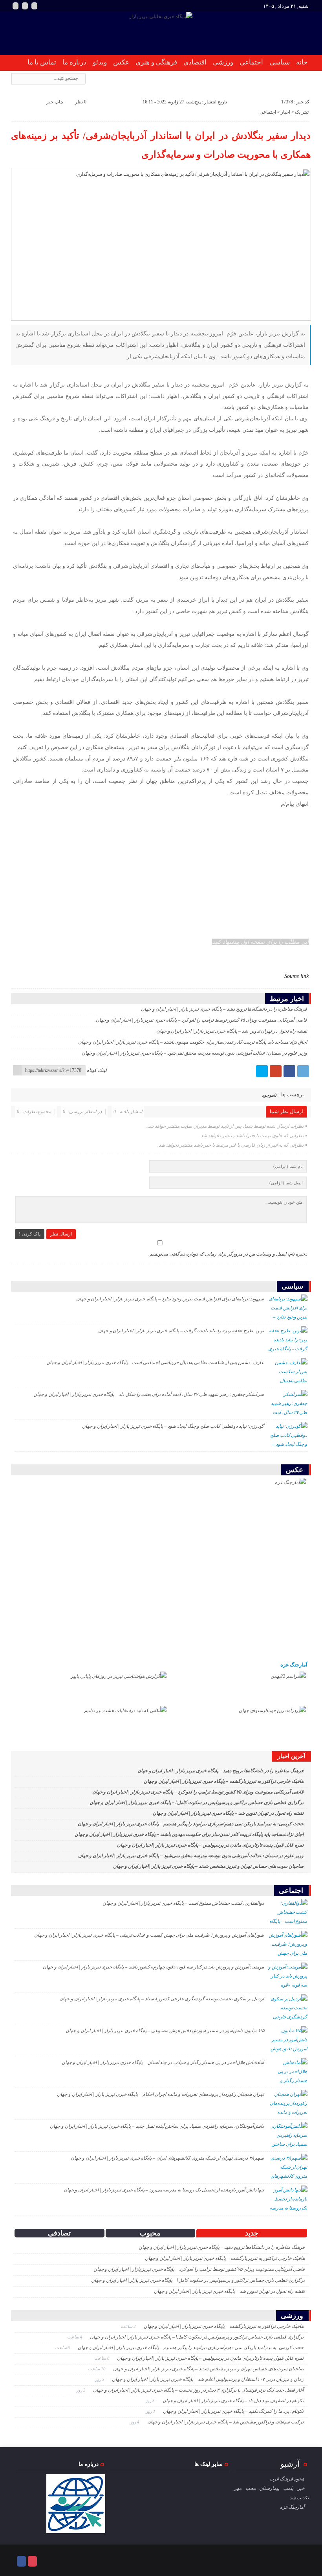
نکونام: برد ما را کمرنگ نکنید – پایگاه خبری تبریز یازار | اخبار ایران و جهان (233, 2411)
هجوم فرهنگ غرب (287, 2479)
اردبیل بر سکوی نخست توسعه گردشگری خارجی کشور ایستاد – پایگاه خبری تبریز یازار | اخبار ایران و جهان (162, 1999)
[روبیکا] (25, 6)
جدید (252, 2233)
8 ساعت (102, 2358)
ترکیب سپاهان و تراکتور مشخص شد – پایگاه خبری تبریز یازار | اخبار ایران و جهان (225, 2422)
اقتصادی (195, 62)
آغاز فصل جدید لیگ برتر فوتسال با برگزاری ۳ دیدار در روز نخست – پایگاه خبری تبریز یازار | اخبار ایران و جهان (198, 2390)
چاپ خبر (55, 102)
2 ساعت (129, 2326)
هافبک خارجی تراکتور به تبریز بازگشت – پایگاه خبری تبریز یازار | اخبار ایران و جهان (224, 1781)
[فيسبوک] (289, 1071)
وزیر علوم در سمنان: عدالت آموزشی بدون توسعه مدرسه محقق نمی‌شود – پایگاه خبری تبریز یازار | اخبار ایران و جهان (194, 1053)
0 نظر (81, 102)
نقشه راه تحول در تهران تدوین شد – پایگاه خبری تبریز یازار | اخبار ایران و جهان (232, 1031)
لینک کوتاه (97, 1070)
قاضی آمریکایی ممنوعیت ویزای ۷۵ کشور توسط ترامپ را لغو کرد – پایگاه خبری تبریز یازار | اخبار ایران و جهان (201, 1020)
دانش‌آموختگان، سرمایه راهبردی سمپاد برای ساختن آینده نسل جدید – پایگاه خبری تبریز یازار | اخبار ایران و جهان (157, 2126)
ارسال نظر (61, 1234)
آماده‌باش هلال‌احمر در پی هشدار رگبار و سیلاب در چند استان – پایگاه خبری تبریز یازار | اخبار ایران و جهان (163, 2062)
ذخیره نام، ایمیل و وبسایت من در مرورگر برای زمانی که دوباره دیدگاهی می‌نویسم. (228, 1254)
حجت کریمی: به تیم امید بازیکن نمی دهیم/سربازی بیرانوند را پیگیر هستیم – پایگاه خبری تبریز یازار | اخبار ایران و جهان (191, 1824)
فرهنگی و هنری (156, 62)
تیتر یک (302, 112)
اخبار (285, 112)
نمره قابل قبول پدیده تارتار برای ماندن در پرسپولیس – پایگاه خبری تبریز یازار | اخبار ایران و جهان (210, 1845)
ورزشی (223, 62)
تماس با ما (42, 62)
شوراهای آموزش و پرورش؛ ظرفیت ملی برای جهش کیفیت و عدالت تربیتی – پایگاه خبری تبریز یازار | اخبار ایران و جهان (149, 1935)
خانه (302, 62)
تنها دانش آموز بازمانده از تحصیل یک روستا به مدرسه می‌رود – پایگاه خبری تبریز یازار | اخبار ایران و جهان (164, 2190)
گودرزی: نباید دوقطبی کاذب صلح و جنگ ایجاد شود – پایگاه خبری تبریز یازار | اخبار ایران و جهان (173, 1426)
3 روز (100, 2379)
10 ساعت (97, 2369)
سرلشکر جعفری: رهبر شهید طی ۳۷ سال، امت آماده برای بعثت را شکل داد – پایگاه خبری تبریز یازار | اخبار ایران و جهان (149, 1394)
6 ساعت (63, 2348)
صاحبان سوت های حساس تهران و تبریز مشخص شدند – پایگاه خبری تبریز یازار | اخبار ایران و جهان (208, 1866)
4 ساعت (75, 2337)
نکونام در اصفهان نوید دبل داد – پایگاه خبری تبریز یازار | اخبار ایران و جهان (233, 2401)
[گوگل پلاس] (276, 1071)
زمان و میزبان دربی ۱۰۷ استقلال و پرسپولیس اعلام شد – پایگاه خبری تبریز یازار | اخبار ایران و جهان (208, 2379)
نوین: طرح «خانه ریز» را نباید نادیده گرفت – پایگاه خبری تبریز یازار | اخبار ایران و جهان (181, 1331)
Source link (296, 976)
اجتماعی (251, 62)
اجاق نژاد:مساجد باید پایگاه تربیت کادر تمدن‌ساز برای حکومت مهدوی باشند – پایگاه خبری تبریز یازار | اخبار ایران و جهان (193, 1042)
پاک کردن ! (30, 1234)
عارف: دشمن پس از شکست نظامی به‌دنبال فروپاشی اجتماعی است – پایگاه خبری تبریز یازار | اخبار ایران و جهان (155, 1363)
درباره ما (74, 62)
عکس (121, 62)
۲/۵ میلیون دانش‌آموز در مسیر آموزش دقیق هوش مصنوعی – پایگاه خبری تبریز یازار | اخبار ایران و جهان (165, 2031)
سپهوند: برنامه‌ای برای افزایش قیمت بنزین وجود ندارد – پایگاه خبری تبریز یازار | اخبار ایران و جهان (170, 1299)
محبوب (150, 2233)
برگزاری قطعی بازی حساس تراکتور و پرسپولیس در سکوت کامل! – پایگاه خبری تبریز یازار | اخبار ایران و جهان (196, 1803)
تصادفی (59, 2233)
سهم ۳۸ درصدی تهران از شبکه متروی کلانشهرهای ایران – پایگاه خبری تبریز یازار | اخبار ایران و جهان (167, 2158)
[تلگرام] (303, 1071)
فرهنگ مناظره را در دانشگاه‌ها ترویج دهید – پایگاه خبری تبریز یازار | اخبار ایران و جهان (224, 1009)
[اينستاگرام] (16, 6)
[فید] (34, 6)
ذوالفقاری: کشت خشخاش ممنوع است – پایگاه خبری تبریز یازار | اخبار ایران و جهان (183, 1903)
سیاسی (280, 62)
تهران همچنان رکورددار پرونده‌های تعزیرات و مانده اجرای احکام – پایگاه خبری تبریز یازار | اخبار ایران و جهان (160, 2094)
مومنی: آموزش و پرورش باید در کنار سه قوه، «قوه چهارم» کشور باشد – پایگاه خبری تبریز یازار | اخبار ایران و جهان (154, 1967)
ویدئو (100, 62)
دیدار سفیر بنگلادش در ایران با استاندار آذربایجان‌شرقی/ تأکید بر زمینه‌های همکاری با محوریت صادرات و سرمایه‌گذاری (161, 145)
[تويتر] (262, 1071)
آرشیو (290, 2464)
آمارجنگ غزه (294, 1665)
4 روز (135, 2422)
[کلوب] (32, 2561)
